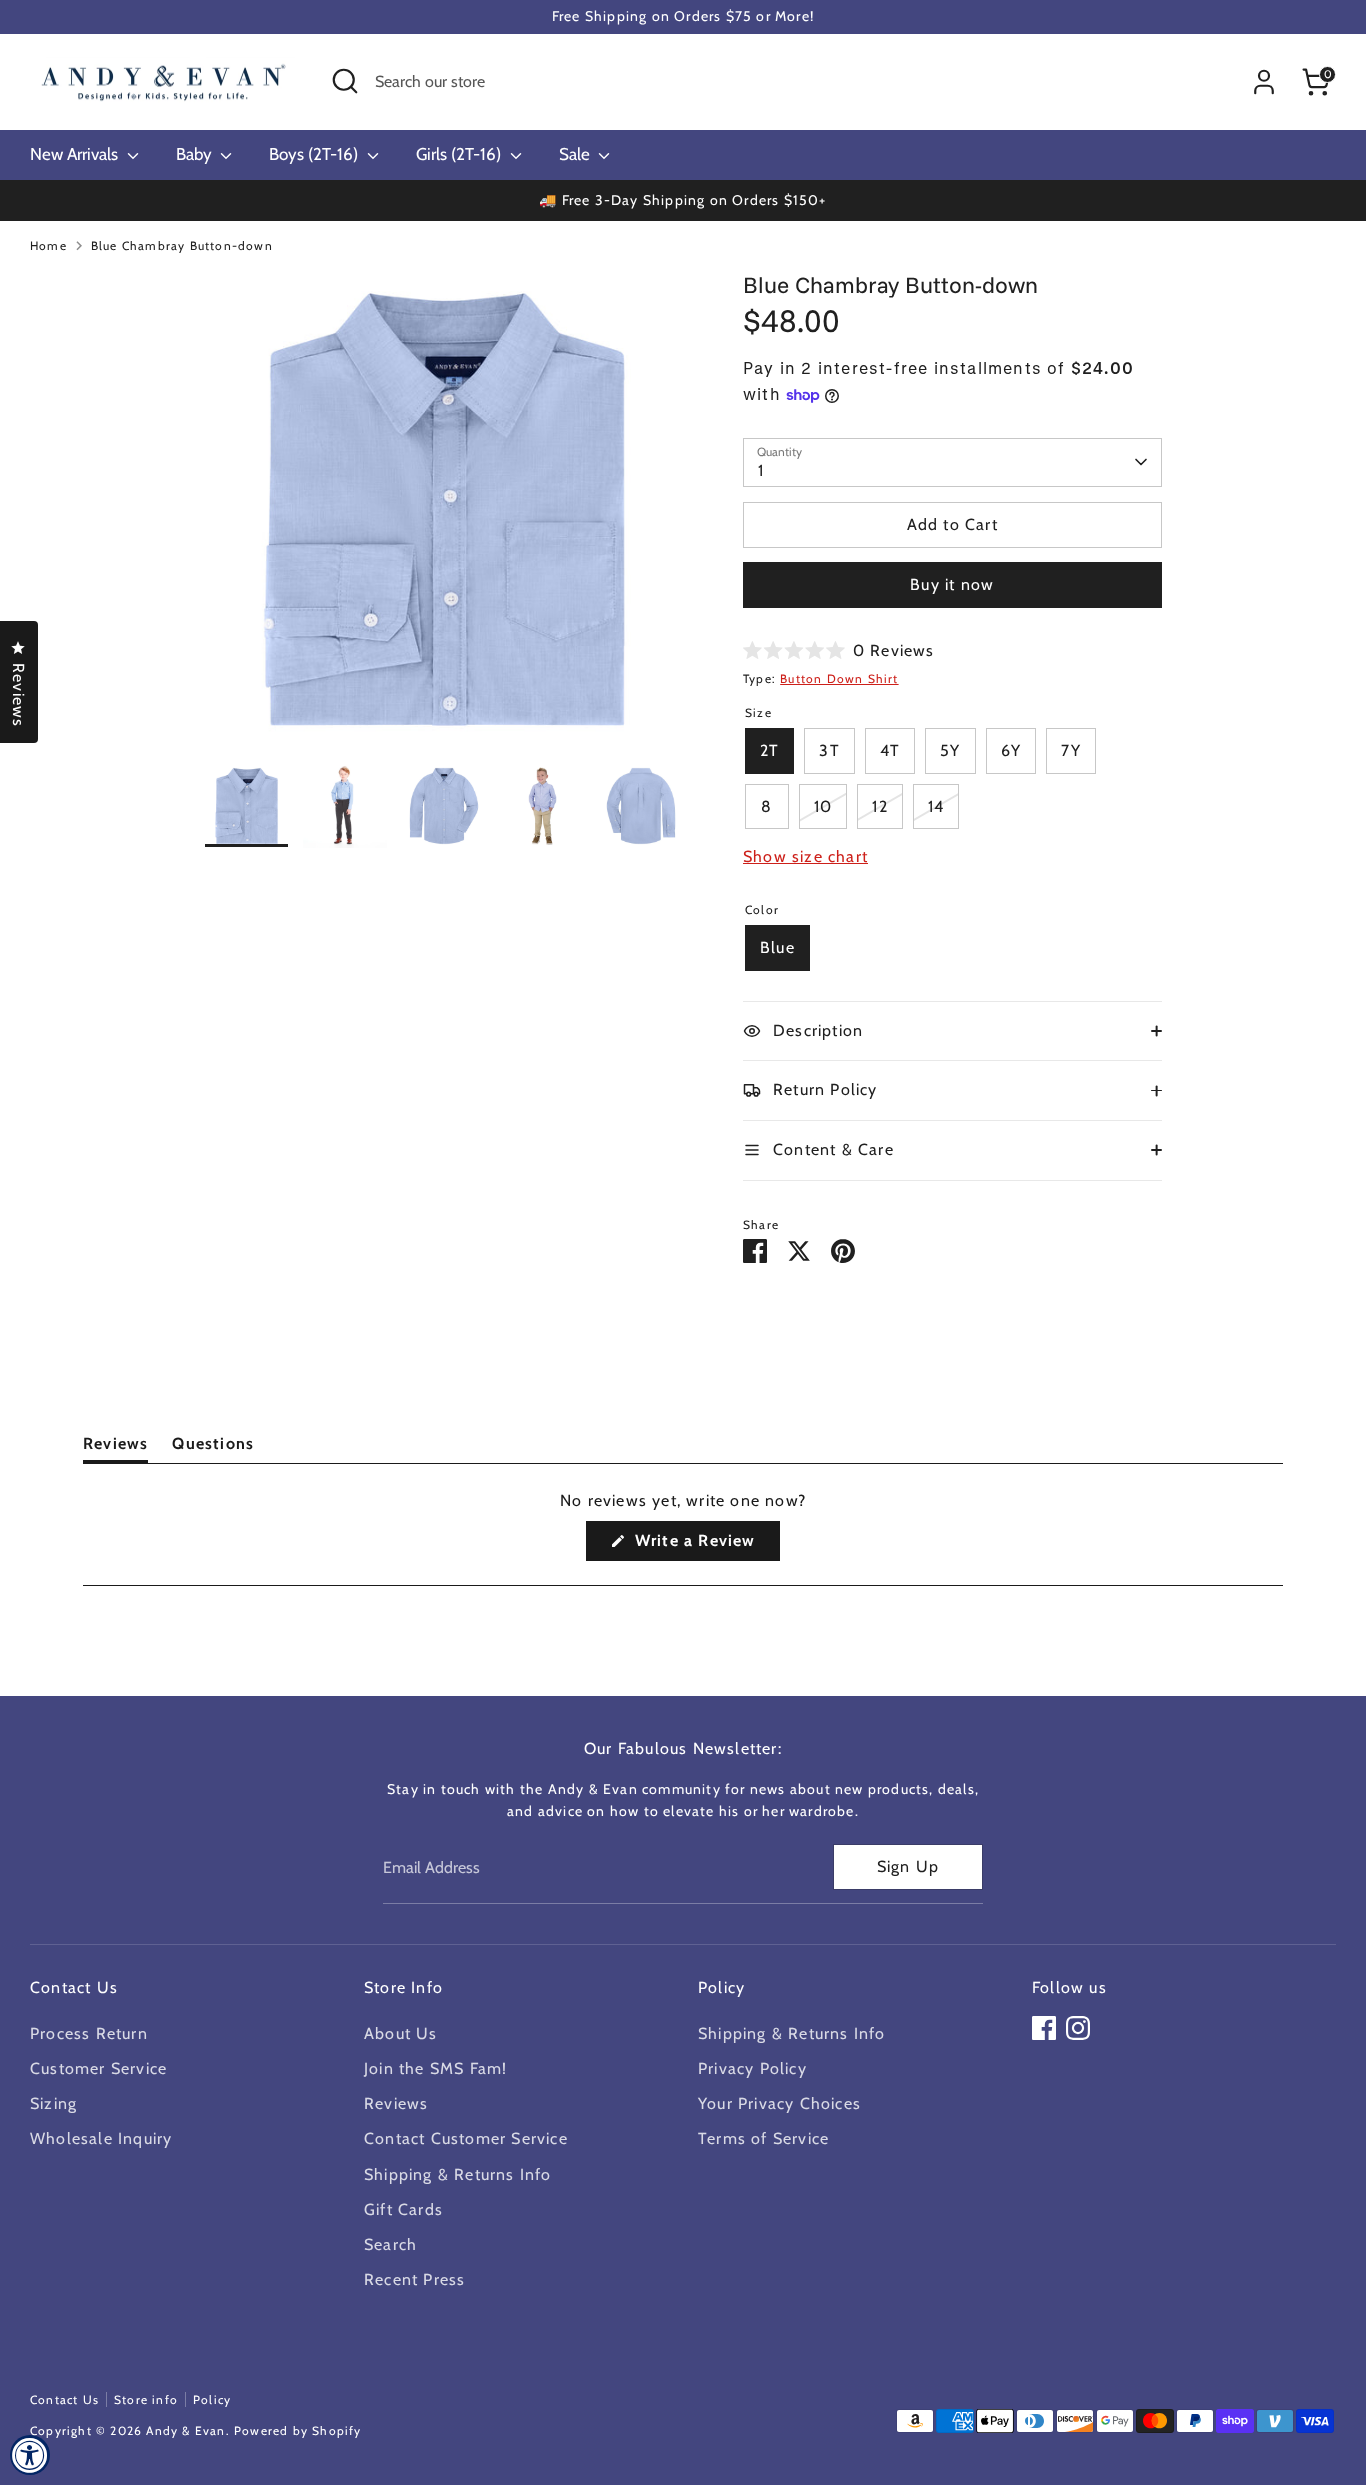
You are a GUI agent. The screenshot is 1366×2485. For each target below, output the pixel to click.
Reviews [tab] (115, 1447)
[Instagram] (1078, 2028)
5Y (950, 750)
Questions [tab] (213, 1447)
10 (823, 806)
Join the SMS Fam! (435, 2068)
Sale (576, 154)
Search (390, 2244)
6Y (1011, 750)
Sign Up (908, 1866)
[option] (444, 517)
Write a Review (704, 1545)
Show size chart (805, 856)
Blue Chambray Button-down (182, 245)
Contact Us (64, 2399)
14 (936, 806)
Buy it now (952, 584)
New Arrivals (76, 154)
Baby (196, 154)
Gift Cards (403, 2209)
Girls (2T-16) (460, 154)
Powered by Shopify (298, 2430)
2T (769, 750)
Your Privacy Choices (779, 2103)
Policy (212, 2399)
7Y (1071, 750)
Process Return (89, 2033)
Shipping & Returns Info (458, 2174)
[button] (839, 650)
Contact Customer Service (466, 2138)
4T (890, 750)
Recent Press (414, 2279)
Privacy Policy (752, 2068)
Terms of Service (763, 2138)
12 (879, 806)
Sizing (53, 2103)
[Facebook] (1044, 2028)
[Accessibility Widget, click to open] (30, 2455)
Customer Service (98, 2068)
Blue (777, 947)
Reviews (396, 2103)
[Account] (1264, 82)
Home (48, 245)
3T (829, 750)
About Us (401, 2033)
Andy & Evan (185, 2430)
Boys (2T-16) (315, 154)
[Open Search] (345, 81)
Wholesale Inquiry (101, 2138)
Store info (146, 2399)
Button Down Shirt (839, 678)
